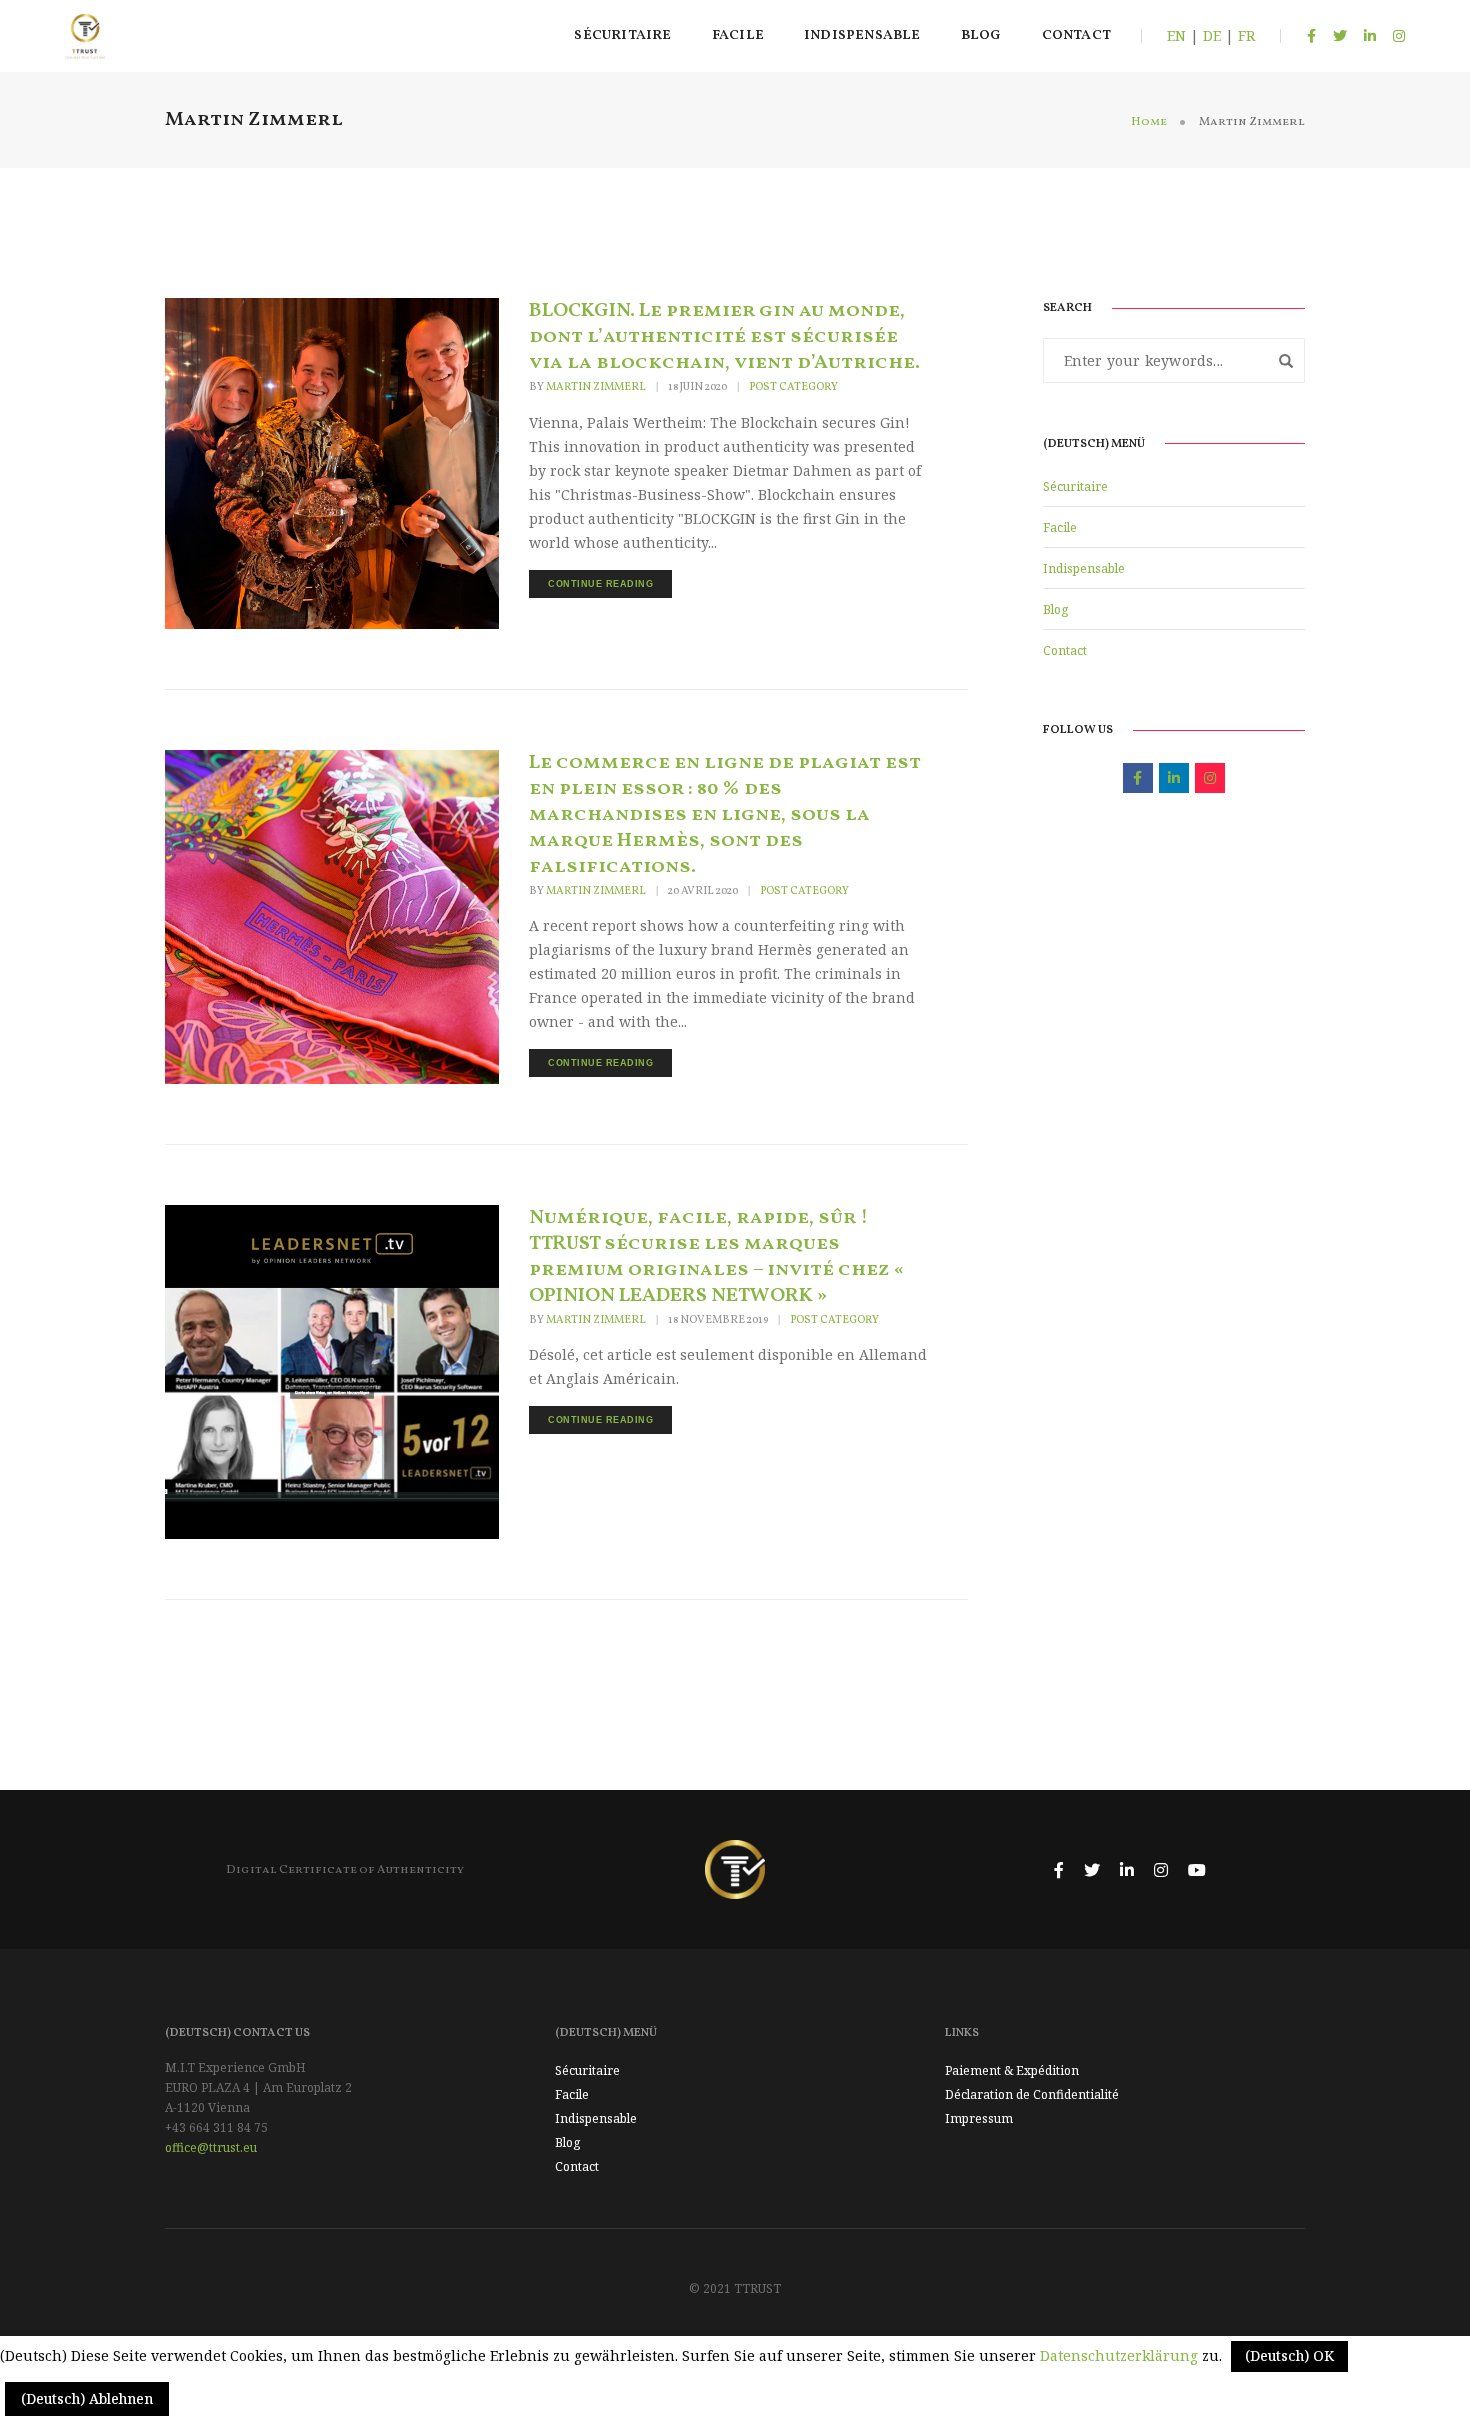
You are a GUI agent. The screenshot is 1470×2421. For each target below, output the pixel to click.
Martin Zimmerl (596, 387)
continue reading (600, 584)
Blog (981, 35)
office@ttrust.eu (211, 2147)
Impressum (979, 2118)
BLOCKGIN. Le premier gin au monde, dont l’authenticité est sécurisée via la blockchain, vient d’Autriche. (724, 337)
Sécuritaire (622, 35)
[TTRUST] (85, 34)
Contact (1076, 35)
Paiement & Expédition (1012, 2070)
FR (1246, 35)
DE (1212, 35)
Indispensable (862, 35)
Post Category (793, 388)
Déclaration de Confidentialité (1032, 2094)
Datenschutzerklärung (1119, 2355)
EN (1176, 35)
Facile (738, 35)
